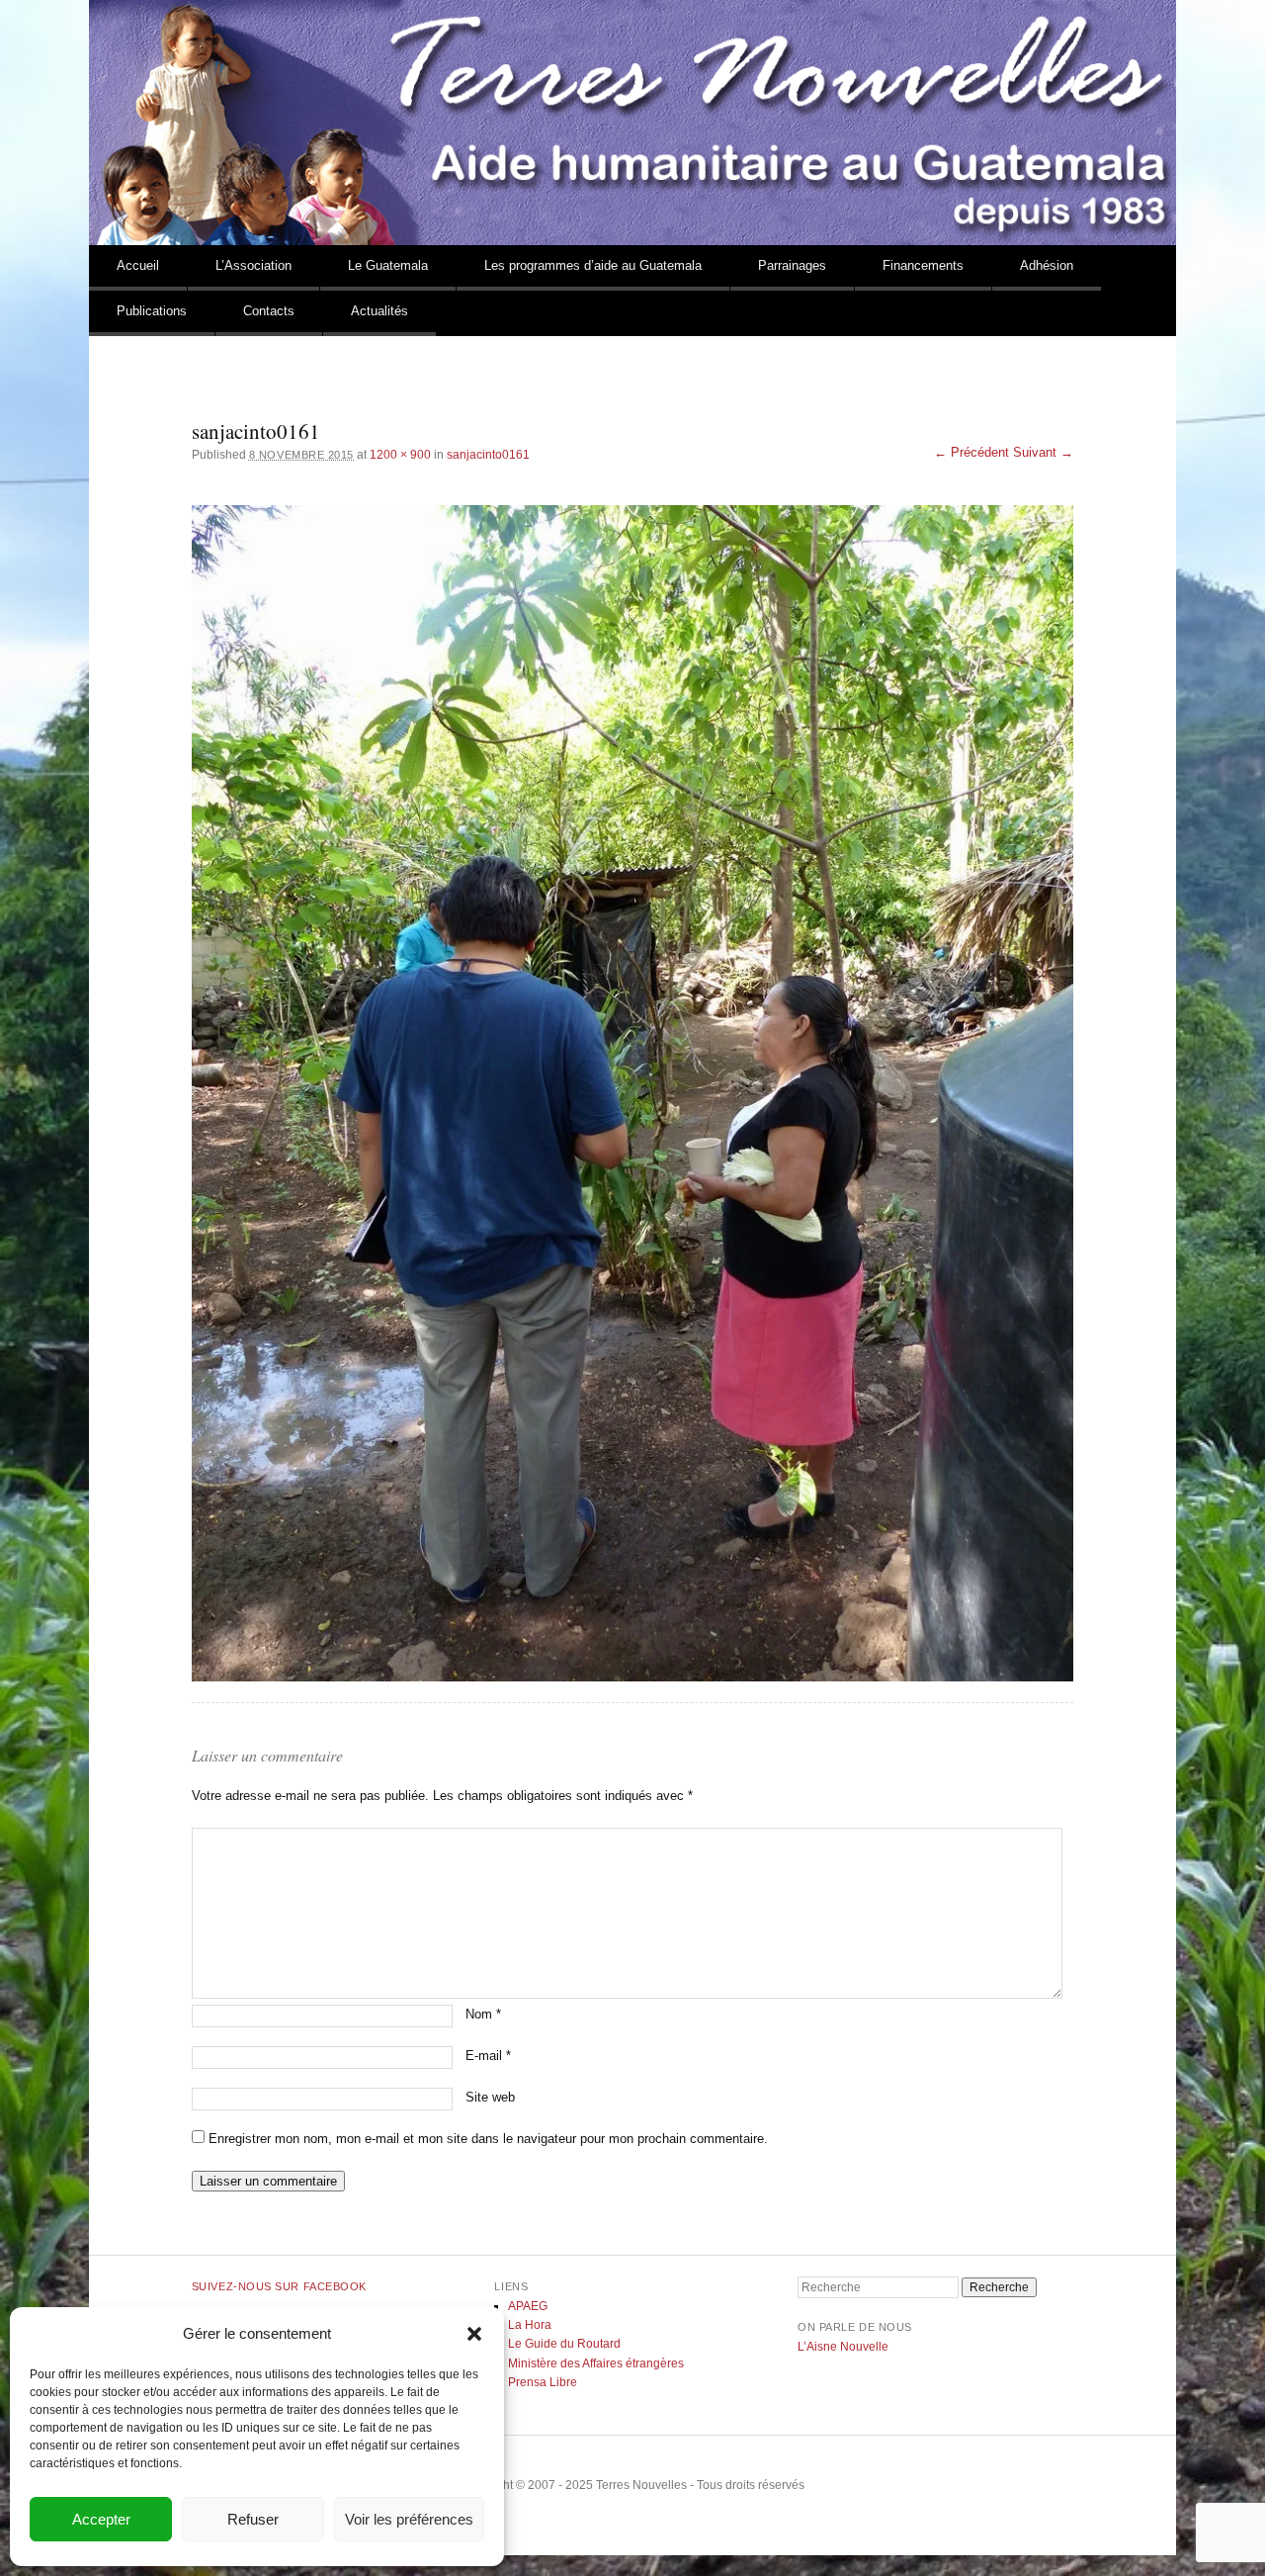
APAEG (528, 2306)
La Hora (530, 2325)
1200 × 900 (400, 455)
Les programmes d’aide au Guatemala (593, 265)
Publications (152, 311)
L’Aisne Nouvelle (843, 2347)
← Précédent (971, 452)
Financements (923, 265)
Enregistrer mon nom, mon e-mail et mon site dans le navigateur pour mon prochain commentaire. (488, 2139)
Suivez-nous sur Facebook (279, 2286)
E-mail (488, 2056)
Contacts (269, 311)
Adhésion (1047, 265)
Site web (490, 2097)
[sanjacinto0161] (632, 1093)
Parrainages (792, 265)
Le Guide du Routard (564, 2344)
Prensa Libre (543, 2382)
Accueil (138, 265)
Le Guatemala (388, 265)
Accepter (101, 2519)
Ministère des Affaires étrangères (596, 2363)
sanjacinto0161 (488, 455)
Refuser (253, 2519)
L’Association (253, 265)
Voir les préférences (409, 2519)
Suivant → (1043, 452)
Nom (483, 2014)
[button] (474, 2334)
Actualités (379, 311)
